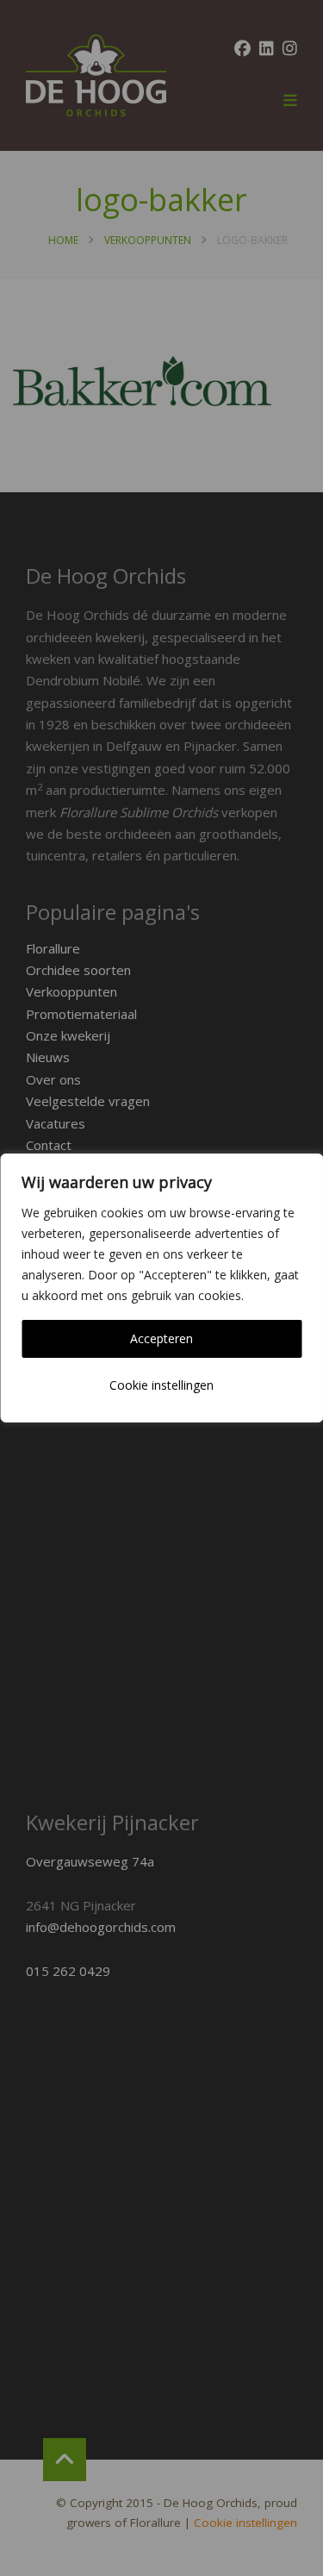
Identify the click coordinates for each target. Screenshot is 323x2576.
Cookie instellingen (161, 1385)
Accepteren (161, 1338)
